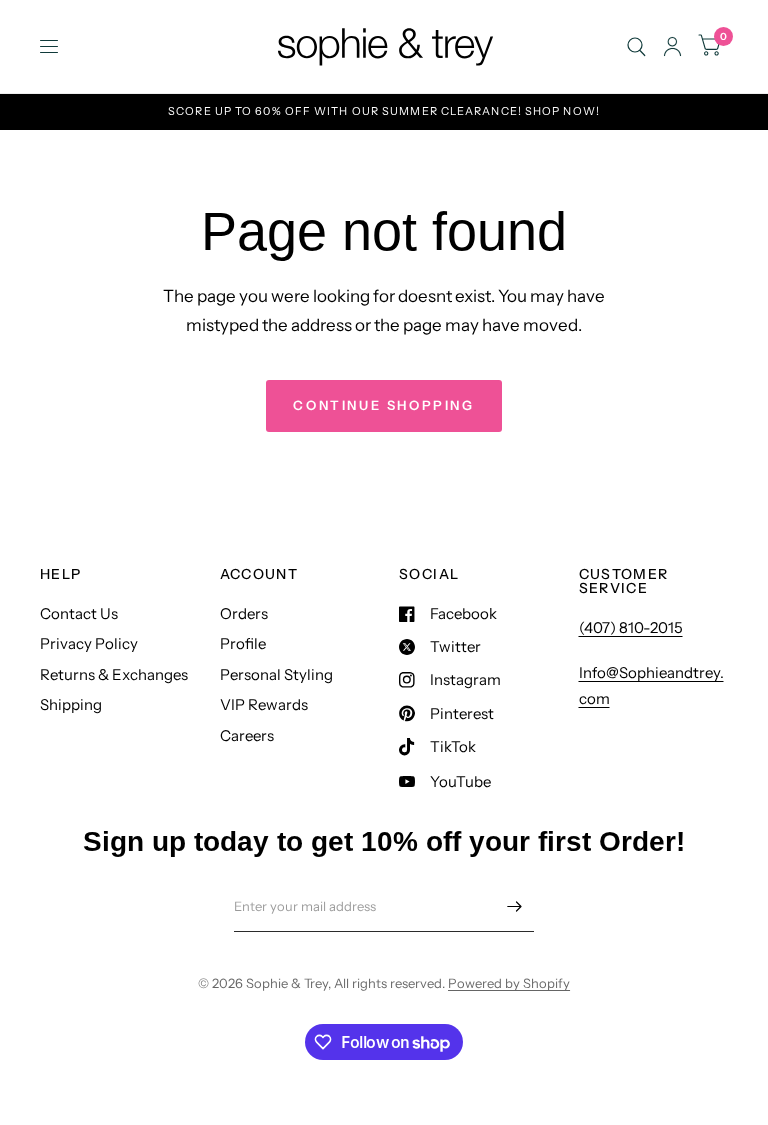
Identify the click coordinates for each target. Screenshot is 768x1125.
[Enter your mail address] (514, 906)
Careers (247, 735)
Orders (244, 613)
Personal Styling (276, 674)
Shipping (71, 704)
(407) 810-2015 (631, 627)
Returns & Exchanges (114, 674)
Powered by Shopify (509, 983)
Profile (243, 643)
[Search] (636, 46)
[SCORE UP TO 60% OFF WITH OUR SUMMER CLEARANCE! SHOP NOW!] (384, 111)
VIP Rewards (264, 704)
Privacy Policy (89, 643)
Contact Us (79, 613)
